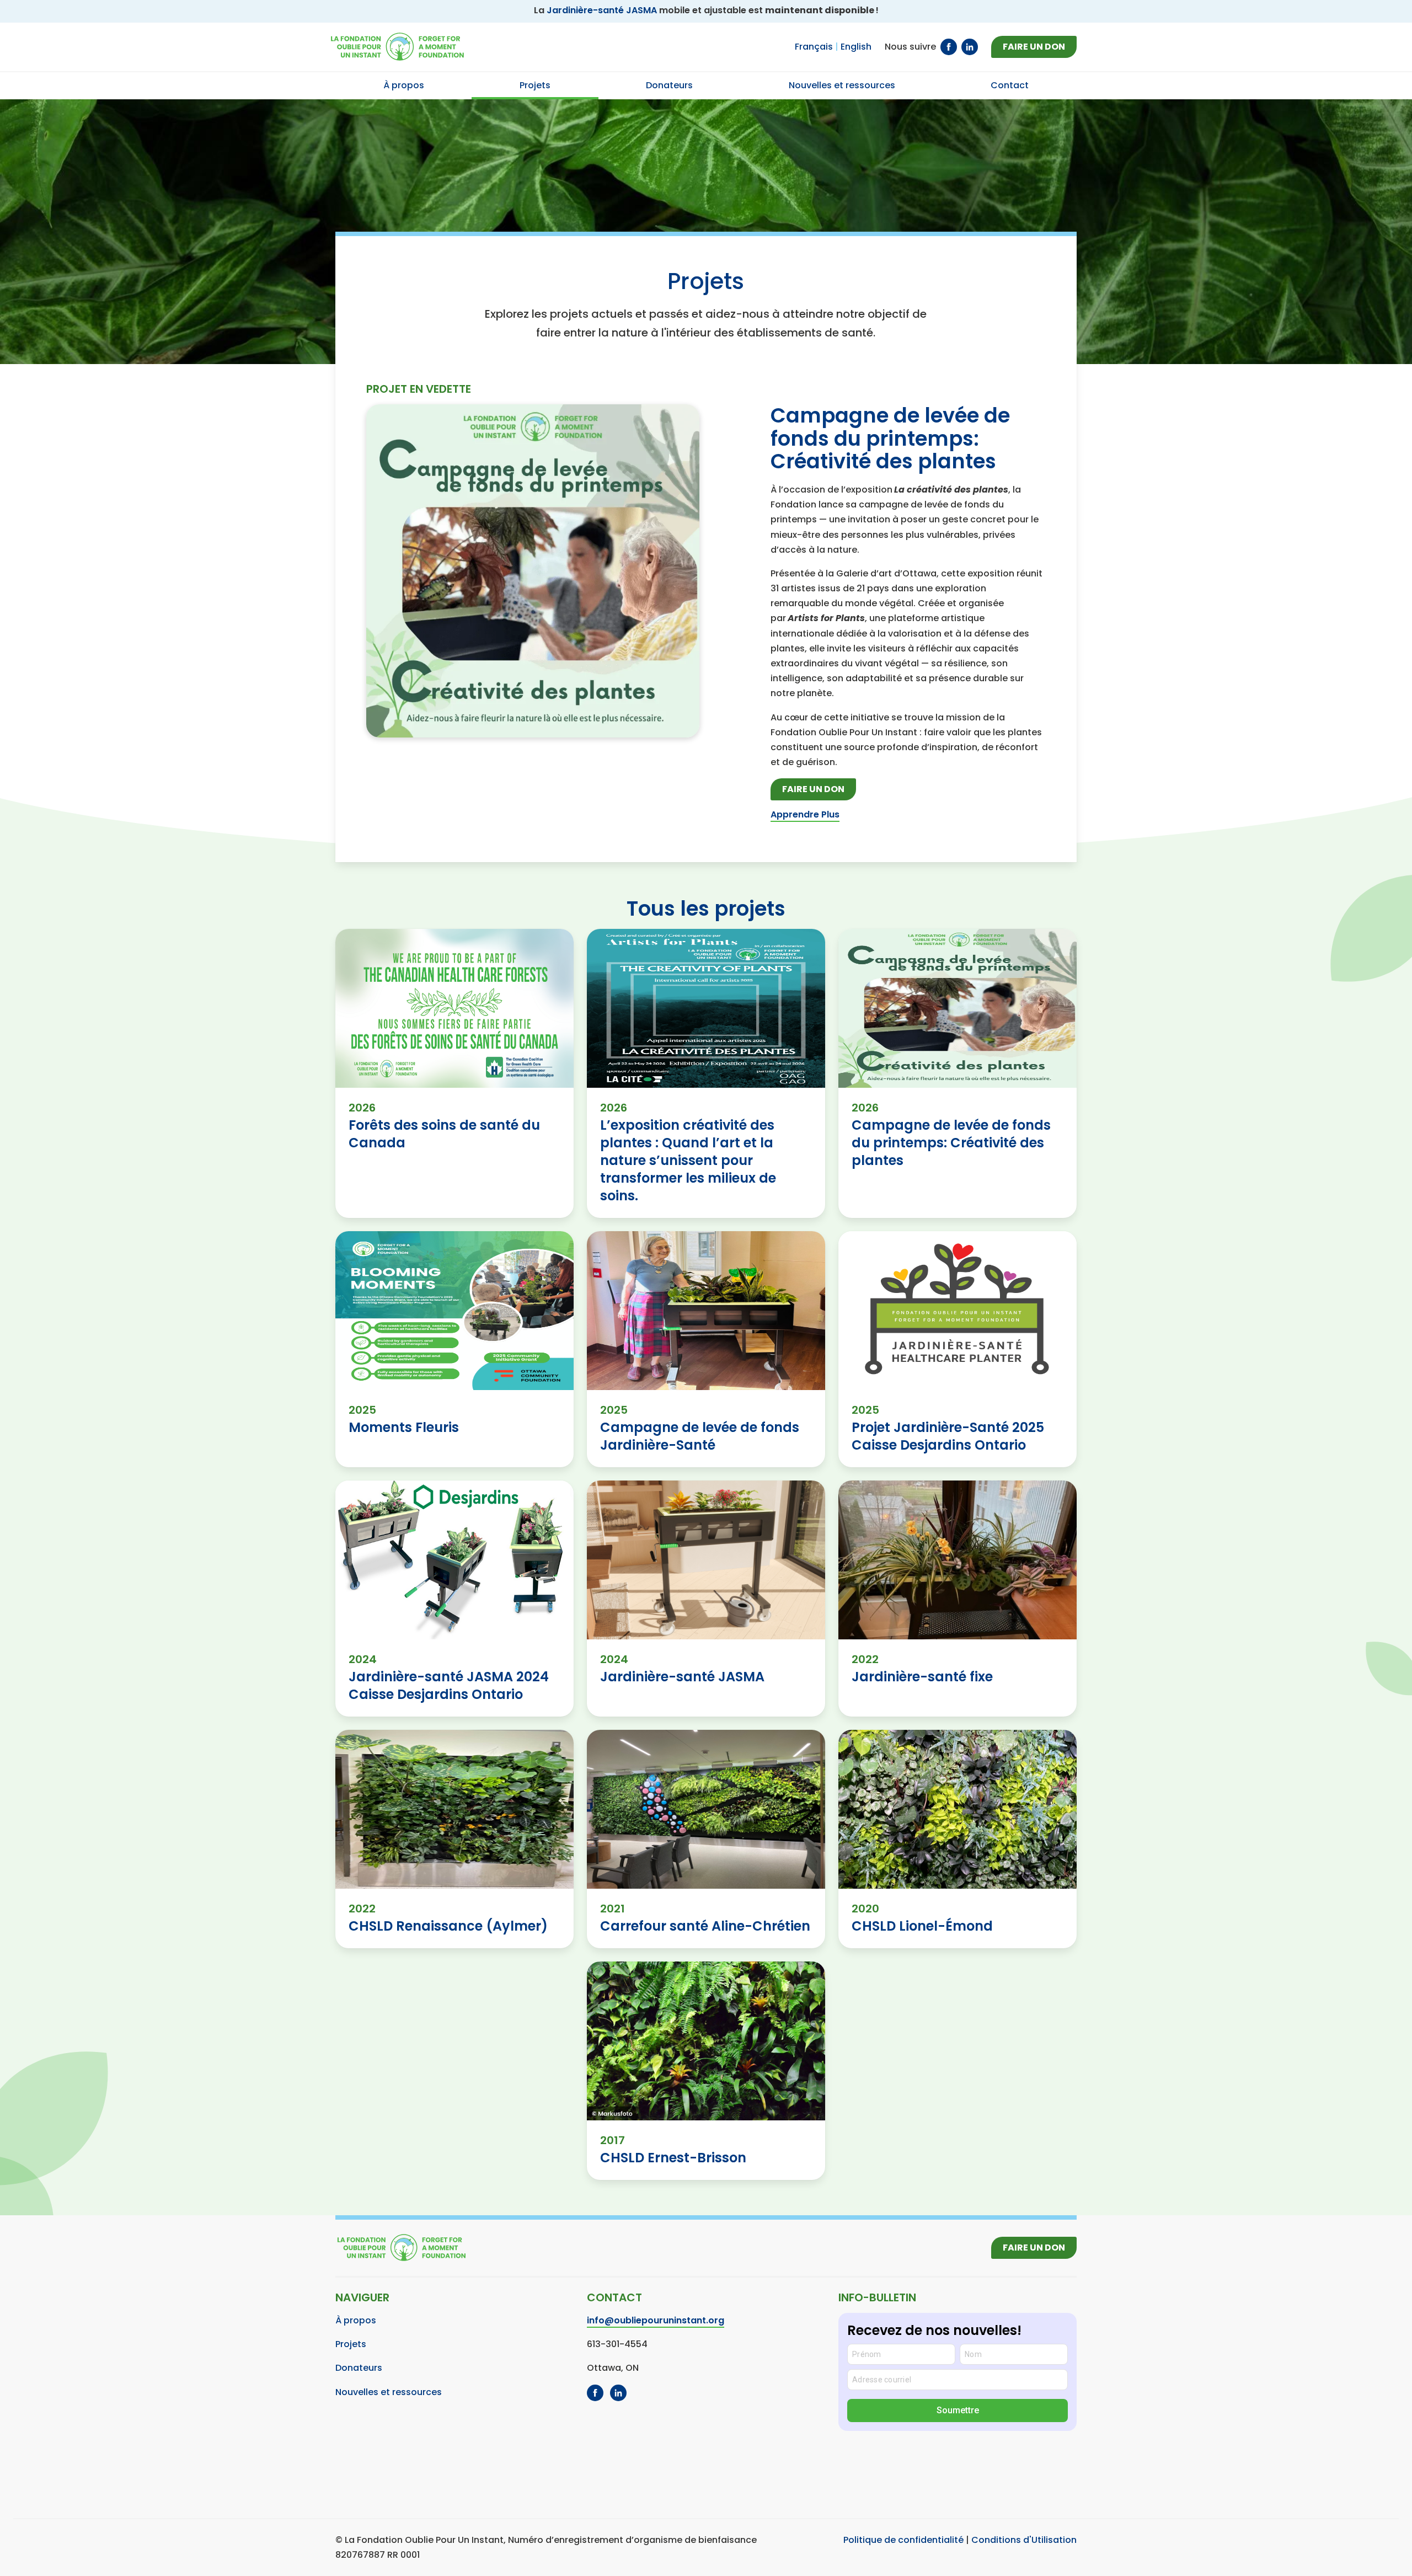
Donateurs (359, 2368)
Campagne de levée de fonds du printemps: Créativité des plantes (890, 438)
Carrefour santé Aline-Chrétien (705, 1926)
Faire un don (1034, 47)
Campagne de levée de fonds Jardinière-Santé (700, 1436)
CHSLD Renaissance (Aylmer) (448, 1926)
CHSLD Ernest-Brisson (673, 2158)
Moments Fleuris (404, 1427)
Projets (351, 2344)
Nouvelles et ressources (389, 2392)
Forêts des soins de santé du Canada (444, 1134)
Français (814, 47)
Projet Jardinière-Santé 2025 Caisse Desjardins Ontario (948, 1436)
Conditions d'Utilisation (1024, 2540)
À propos (356, 2320)
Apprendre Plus (805, 814)
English (856, 47)
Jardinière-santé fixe (922, 1677)
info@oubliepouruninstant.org (656, 2320)
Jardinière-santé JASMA (602, 10)
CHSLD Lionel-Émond (922, 1926)
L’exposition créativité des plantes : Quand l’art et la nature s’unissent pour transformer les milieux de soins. (688, 1160)
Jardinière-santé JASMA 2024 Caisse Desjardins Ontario (449, 1685)
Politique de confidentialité (903, 2540)
